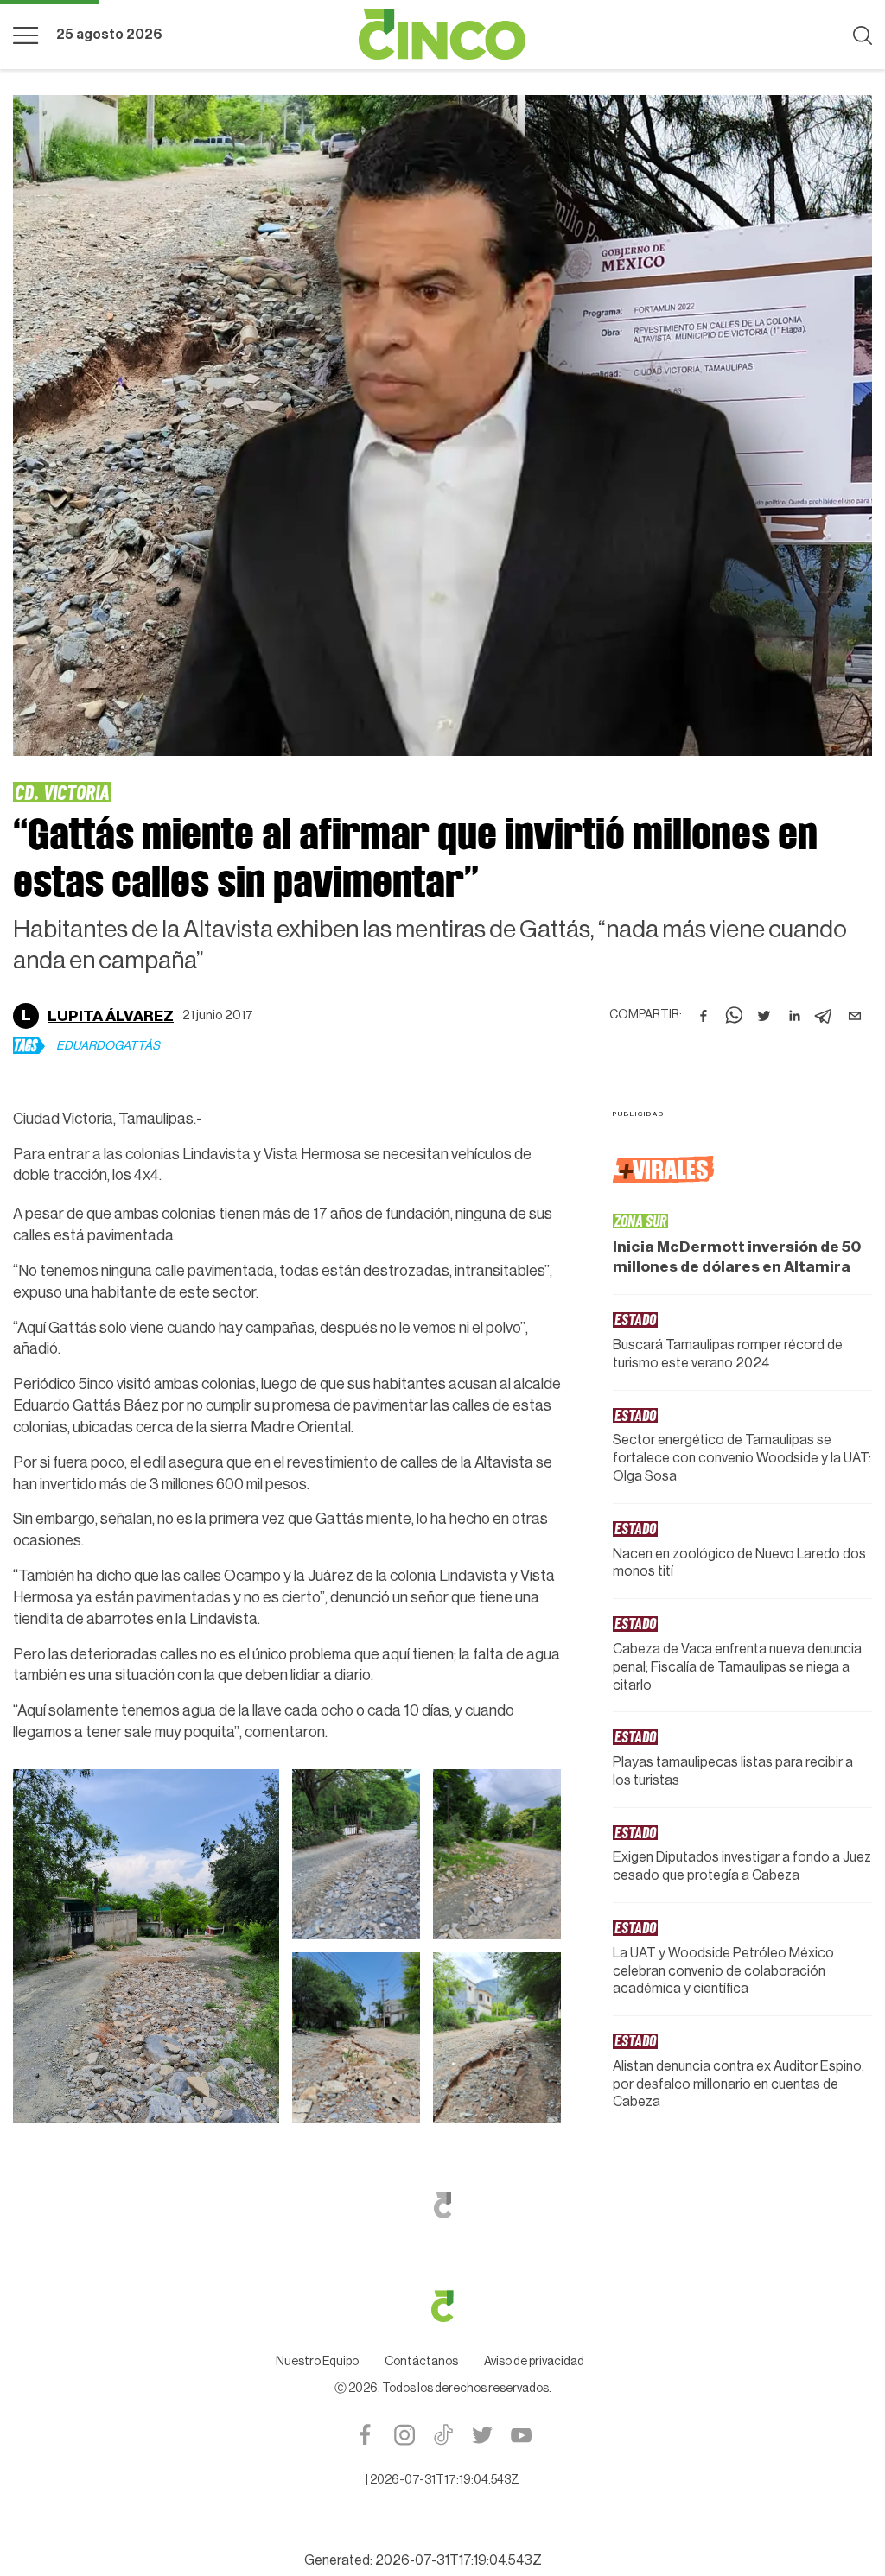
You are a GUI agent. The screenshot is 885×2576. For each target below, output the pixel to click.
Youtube (521, 2339)
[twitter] (764, 984)
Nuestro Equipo (317, 2266)
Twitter (482, 2339)
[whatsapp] (734, 984)
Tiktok (443, 2339)
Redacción (92, 984)
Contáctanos (421, 2266)
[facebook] (704, 984)
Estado (42, 792)
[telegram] (825, 984)
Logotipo (442, 35)
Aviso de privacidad (534, 2266)
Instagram (404, 2339)
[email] (855, 984)
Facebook (365, 2339)
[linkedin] (794, 984)
